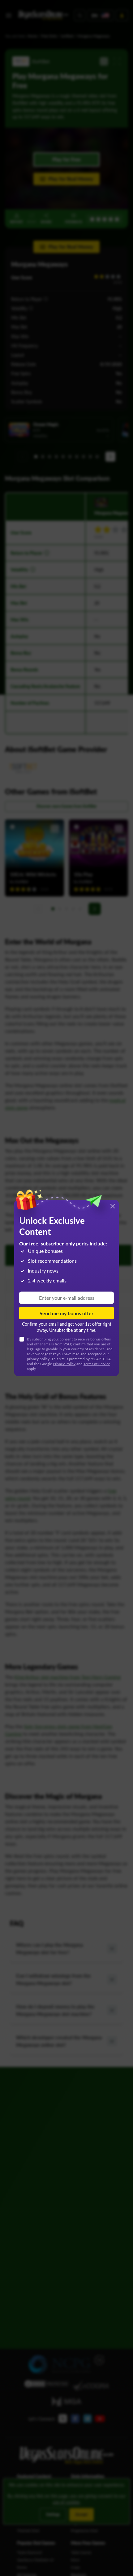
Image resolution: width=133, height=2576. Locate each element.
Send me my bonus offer (66, 1313)
